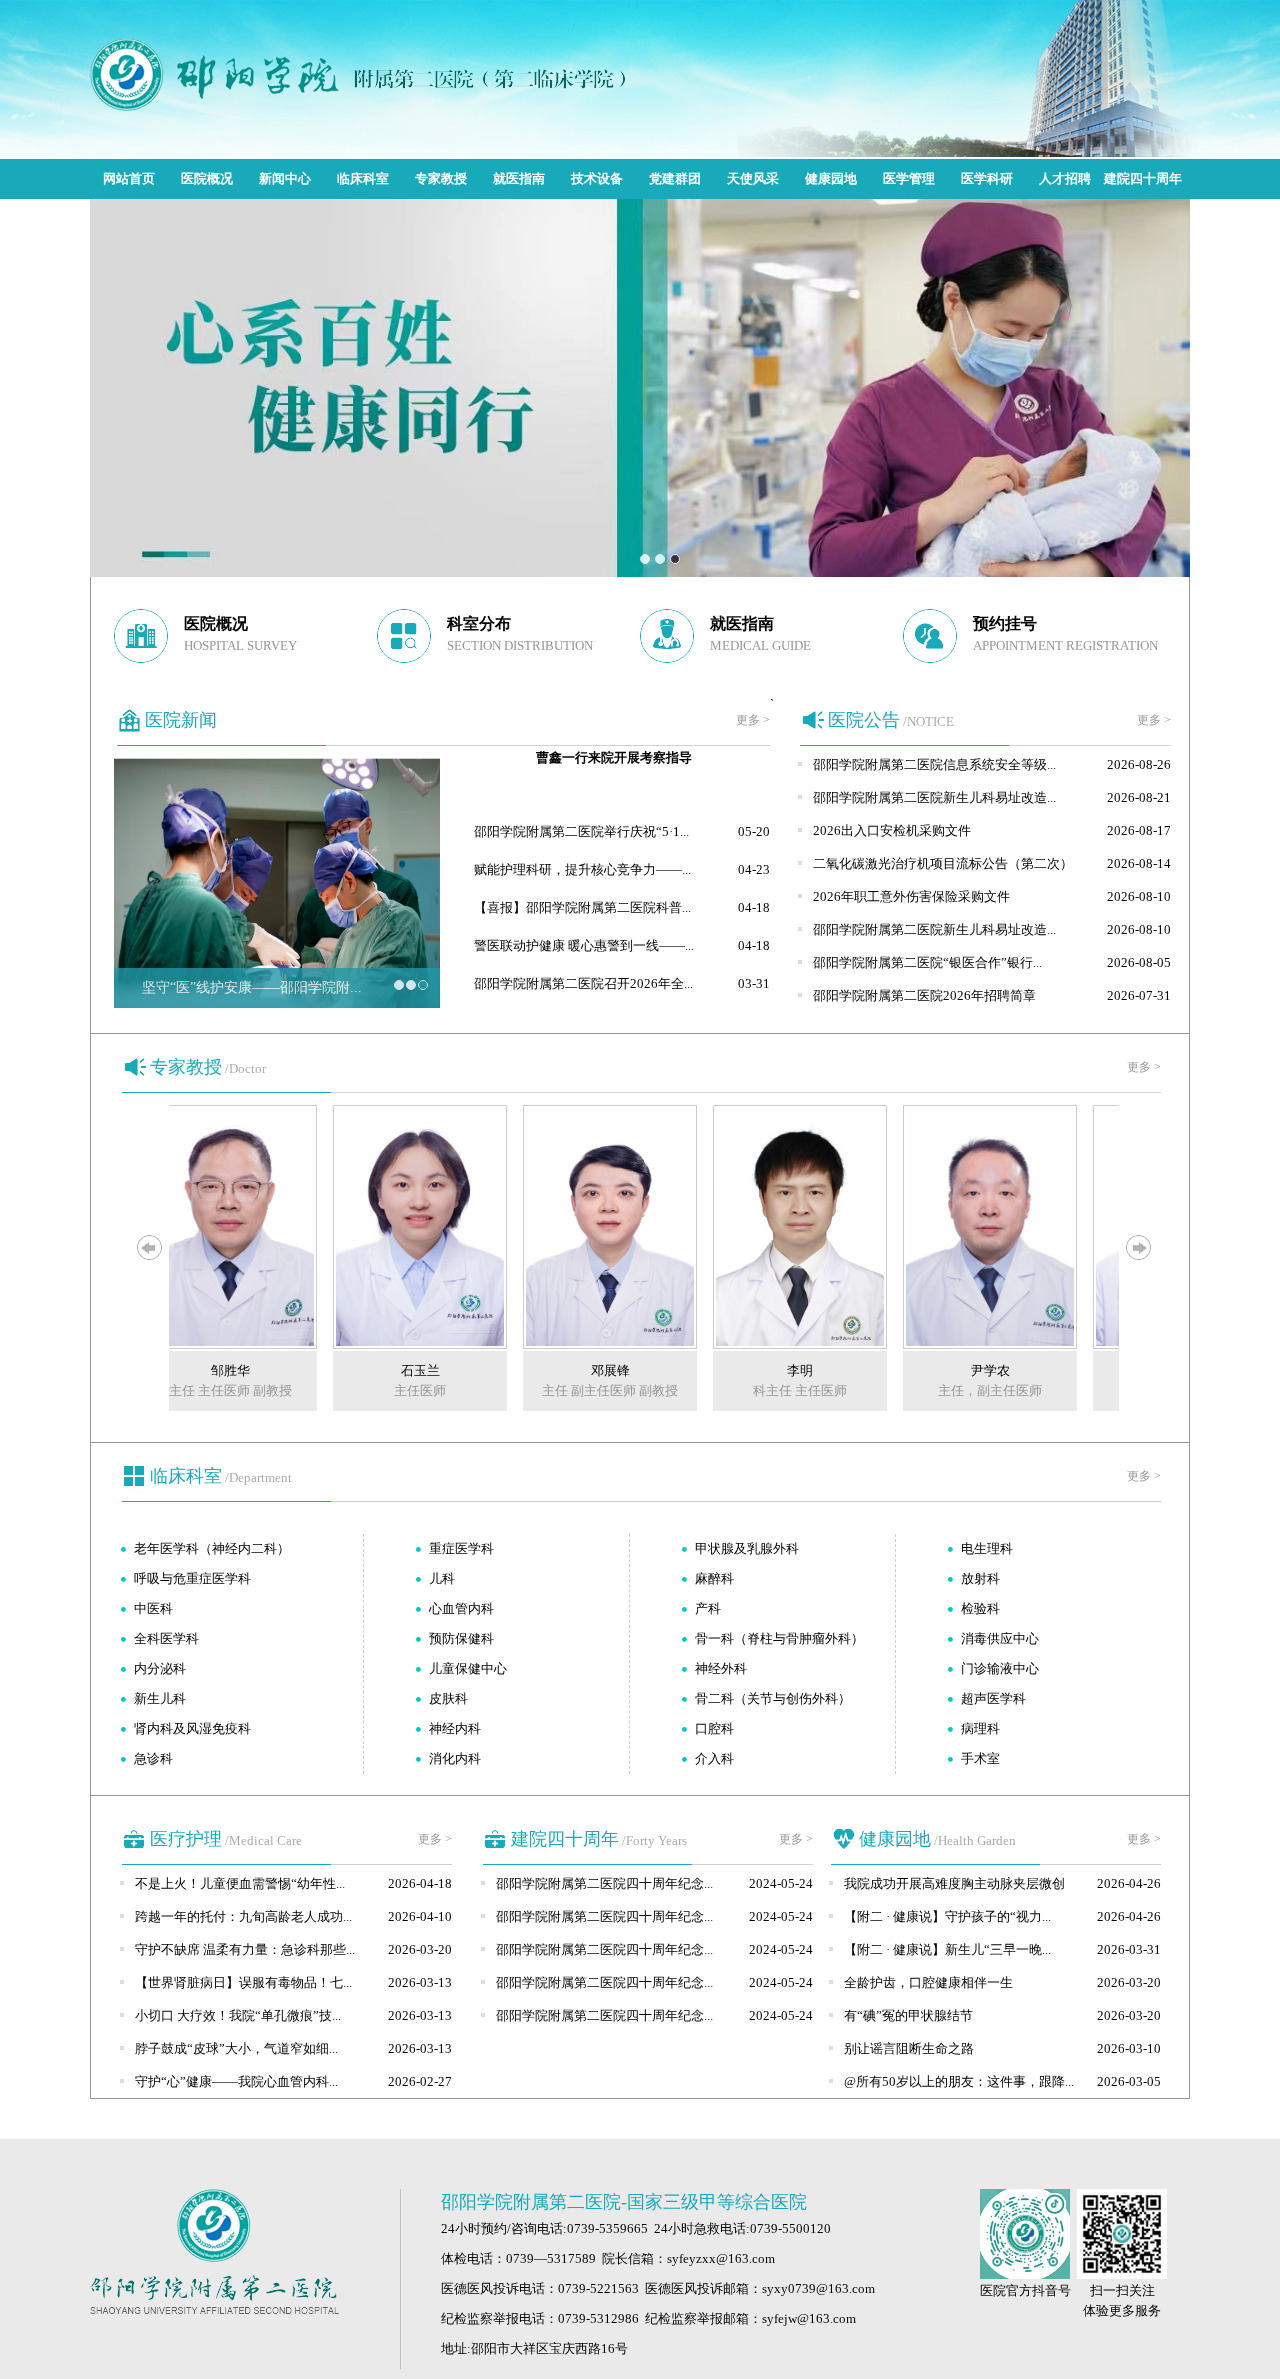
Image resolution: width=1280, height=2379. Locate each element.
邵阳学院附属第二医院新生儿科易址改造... (934, 797)
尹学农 (965, 1370)
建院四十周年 (1143, 178)
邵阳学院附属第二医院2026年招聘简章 (924, 995)
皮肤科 (448, 1698)
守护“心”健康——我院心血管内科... (236, 2081)
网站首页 (129, 178)
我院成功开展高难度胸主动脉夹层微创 (954, 1883)
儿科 (442, 1578)
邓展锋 (585, 1370)
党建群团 (675, 178)
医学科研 (987, 178)
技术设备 (597, 178)
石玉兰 (395, 1370)
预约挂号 (1005, 623)
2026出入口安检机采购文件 (892, 830)
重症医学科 (461, 1548)
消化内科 (455, 1758)
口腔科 (714, 1728)
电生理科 (987, 1548)
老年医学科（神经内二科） (212, 1548)
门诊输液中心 (1000, 1668)
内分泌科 (160, 1668)
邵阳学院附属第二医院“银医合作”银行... (927, 962)
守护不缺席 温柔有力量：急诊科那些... (245, 1949)
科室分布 (479, 623)
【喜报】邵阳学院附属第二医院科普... (582, 907)
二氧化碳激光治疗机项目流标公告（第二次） (943, 863)
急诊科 (153, 1758)
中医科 (153, 1608)
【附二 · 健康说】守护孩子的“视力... (947, 1916)
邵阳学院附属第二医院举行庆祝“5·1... (581, 831)
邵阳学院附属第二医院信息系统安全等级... (934, 764)
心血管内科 (461, 1608)
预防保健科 (461, 1638)
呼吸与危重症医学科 (192, 1578)
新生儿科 (160, 1698)
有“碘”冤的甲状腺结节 (908, 2015)
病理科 (980, 1728)
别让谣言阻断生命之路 (909, 2048)
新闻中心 (285, 178)
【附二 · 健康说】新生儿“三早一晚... (947, 1949)
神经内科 (455, 1728)
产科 (708, 1608)
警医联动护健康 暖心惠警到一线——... (584, 945)
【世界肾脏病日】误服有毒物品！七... (243, 1982)
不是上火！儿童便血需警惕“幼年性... (240, 1883)
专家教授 (441, 178)
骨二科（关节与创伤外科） (773, 1698)
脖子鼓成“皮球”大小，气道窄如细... (236, 2048)
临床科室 (363, 178)
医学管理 (909, 178)
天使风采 (753, 178)
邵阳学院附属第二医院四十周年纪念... (604, 1883)
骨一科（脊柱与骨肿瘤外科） (779, 1638)
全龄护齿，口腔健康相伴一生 (928, 1982)
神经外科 (721, 1668)
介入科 (714, 1758)
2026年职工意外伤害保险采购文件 (911, 896)
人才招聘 (1065, 178)
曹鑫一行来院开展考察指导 (614, 757)
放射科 (980, 1578)
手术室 (980, 1758)
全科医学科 (166, 1638)
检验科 (980, 1608)
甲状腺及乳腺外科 (747, 1548)
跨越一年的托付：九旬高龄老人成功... (243, 1916)
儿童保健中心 (468, 1668)
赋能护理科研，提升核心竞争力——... (582, 869)
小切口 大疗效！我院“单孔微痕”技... (238, 2015)
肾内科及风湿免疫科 (192, 1728)
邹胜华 (205, 1370)
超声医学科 (993, 1698)
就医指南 (519, 178)
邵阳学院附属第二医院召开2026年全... (583, 983)
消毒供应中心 (1000, 1638)
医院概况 (207, 178)
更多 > (753, 720)
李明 (775, 1370)
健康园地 (831, 178)
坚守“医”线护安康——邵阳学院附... (252, 987)
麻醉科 (714, 1578)
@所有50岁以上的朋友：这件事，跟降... (959, 2081)
